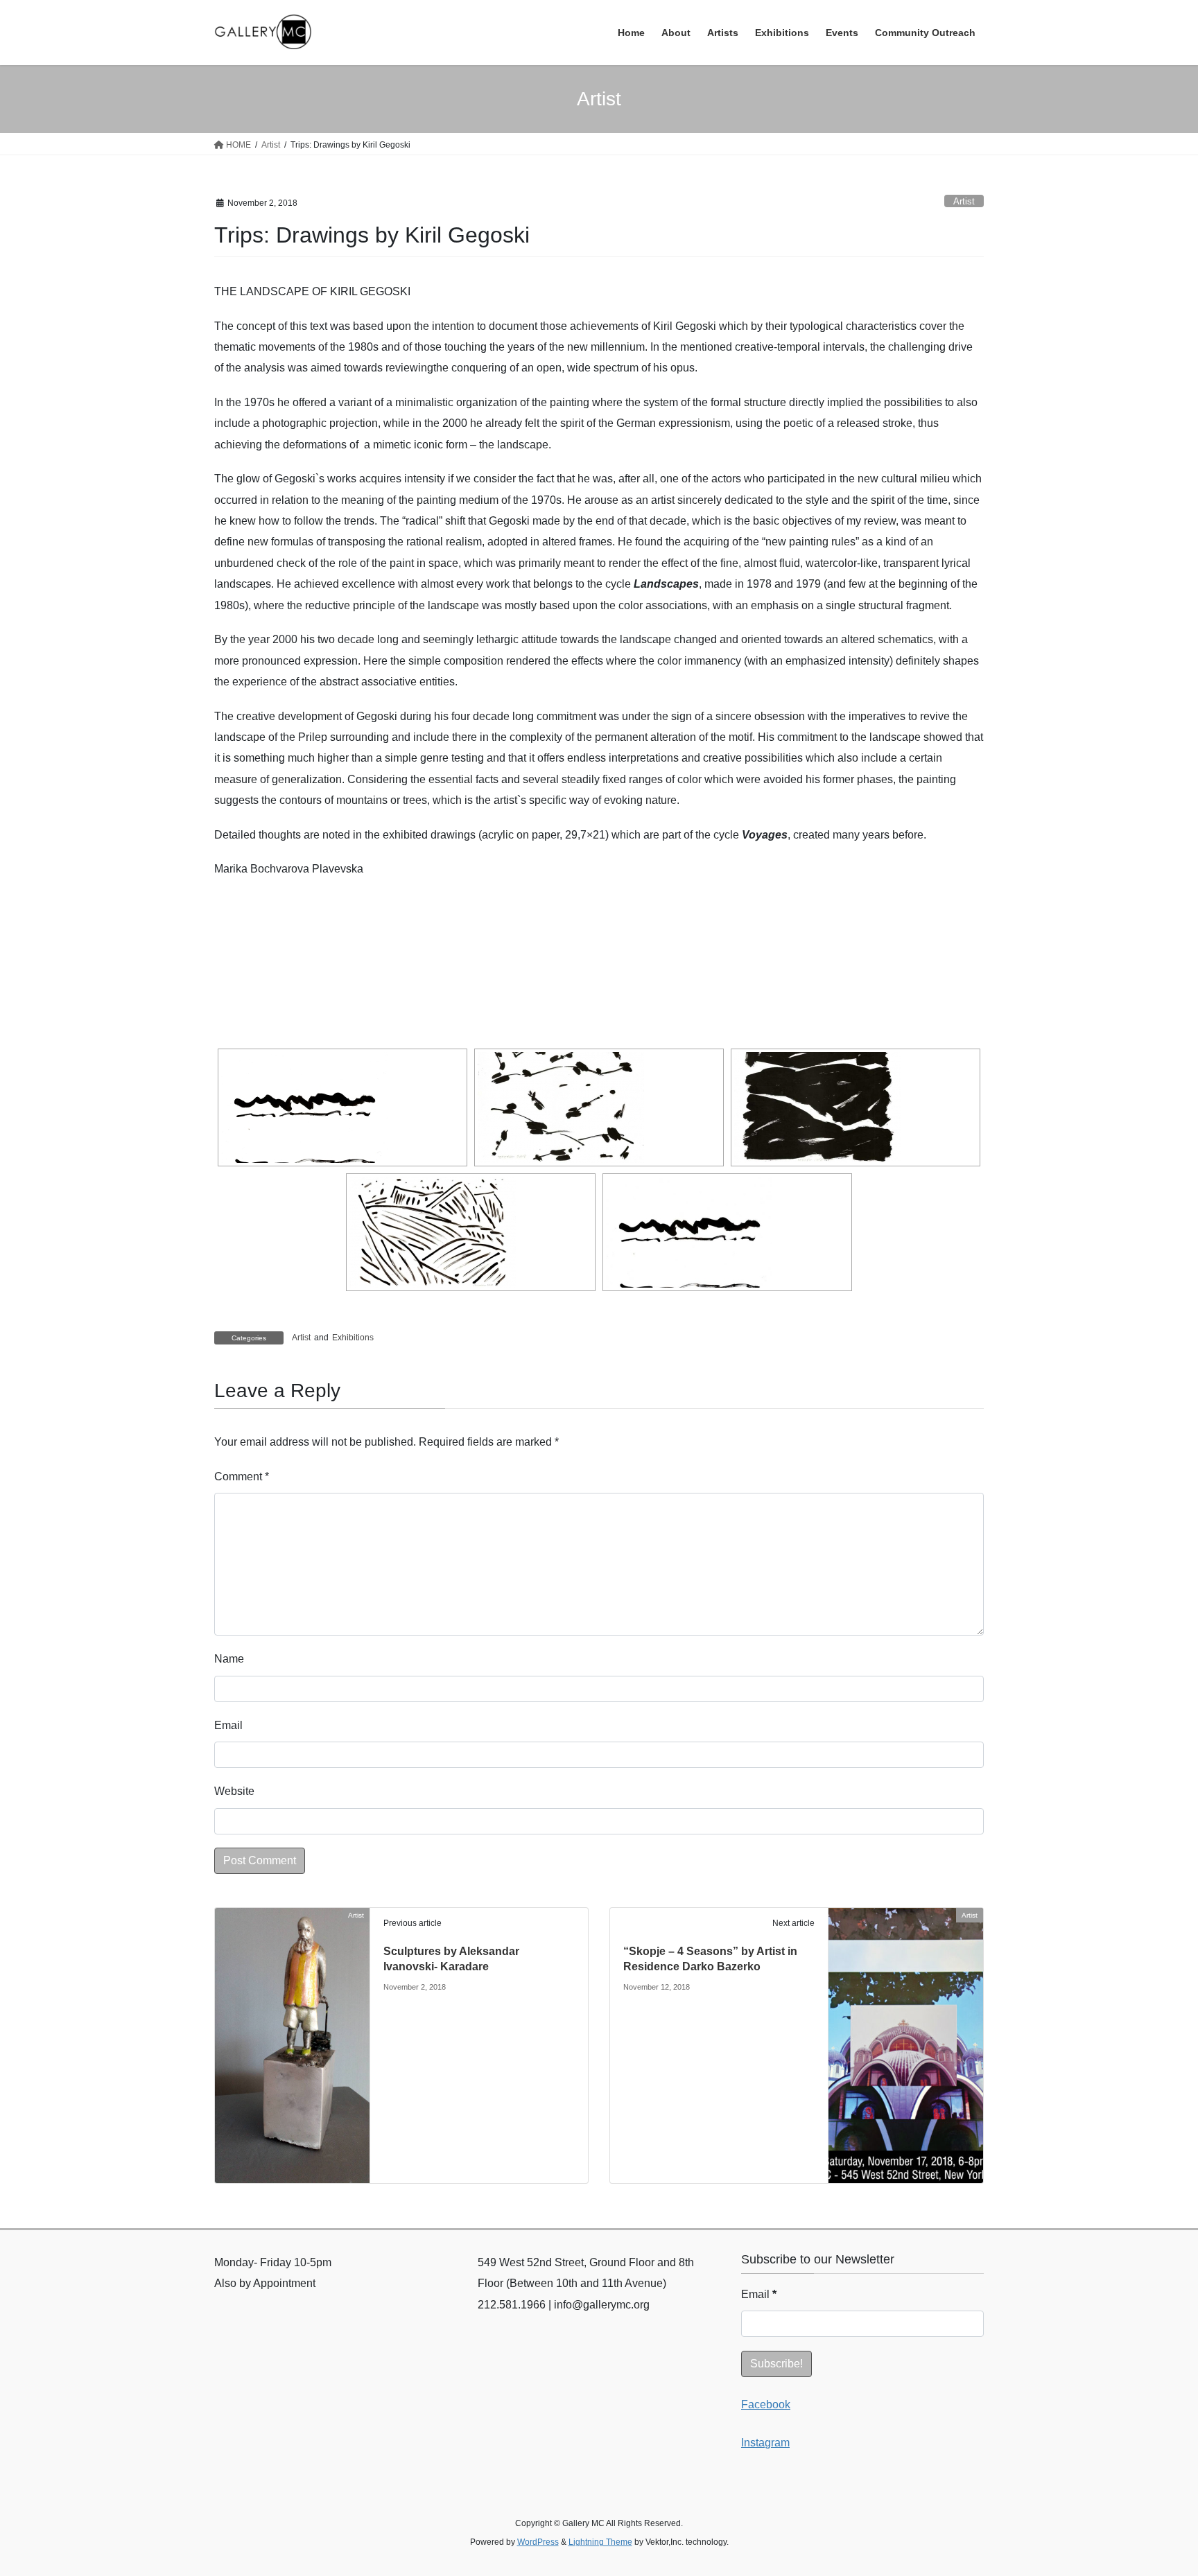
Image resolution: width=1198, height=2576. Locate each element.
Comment (242, 1477)
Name (229, 1659)
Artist (964, 201)
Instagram (765, 2443)
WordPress (538, 2542)
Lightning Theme (600, 2542)
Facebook (766, 2404)
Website (234, 1791)
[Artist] (292, 2045)
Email (228, 1725)
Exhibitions (353, 1338)
